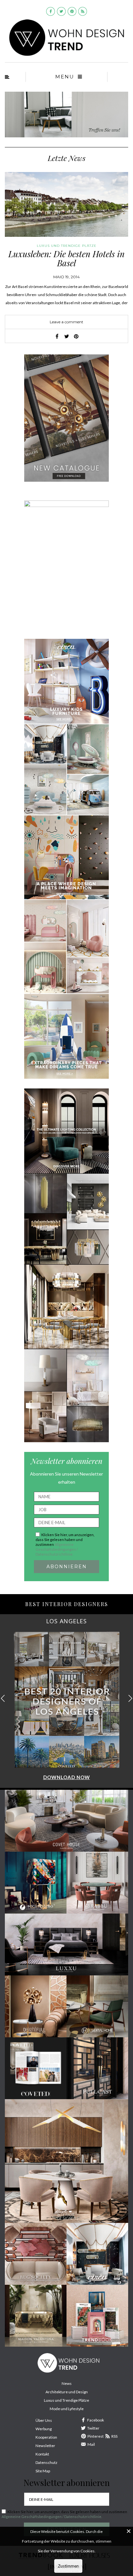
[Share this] (57, 336)
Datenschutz (46, 2462)
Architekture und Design (67, 2392)
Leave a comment (66, 322)
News (67, 2383)
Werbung (44, 2429)
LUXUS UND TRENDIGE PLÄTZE (67, 246)
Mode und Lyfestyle (67, 2409)
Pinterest (96, 2436)
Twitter (93, 2428)
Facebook (96, 2420)
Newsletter (45, 2446)
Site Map (43, 2471)
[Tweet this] (66, 336)
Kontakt (42, 2454)
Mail (91, 2444)
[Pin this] (76, 336)
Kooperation (46, 2437)
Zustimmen (68, 2566)
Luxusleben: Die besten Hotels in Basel (66, 259)
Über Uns (44, 2420)
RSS (114, 2436)
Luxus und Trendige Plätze (66, 2400)
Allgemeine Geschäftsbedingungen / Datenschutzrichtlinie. (57, 1549)
